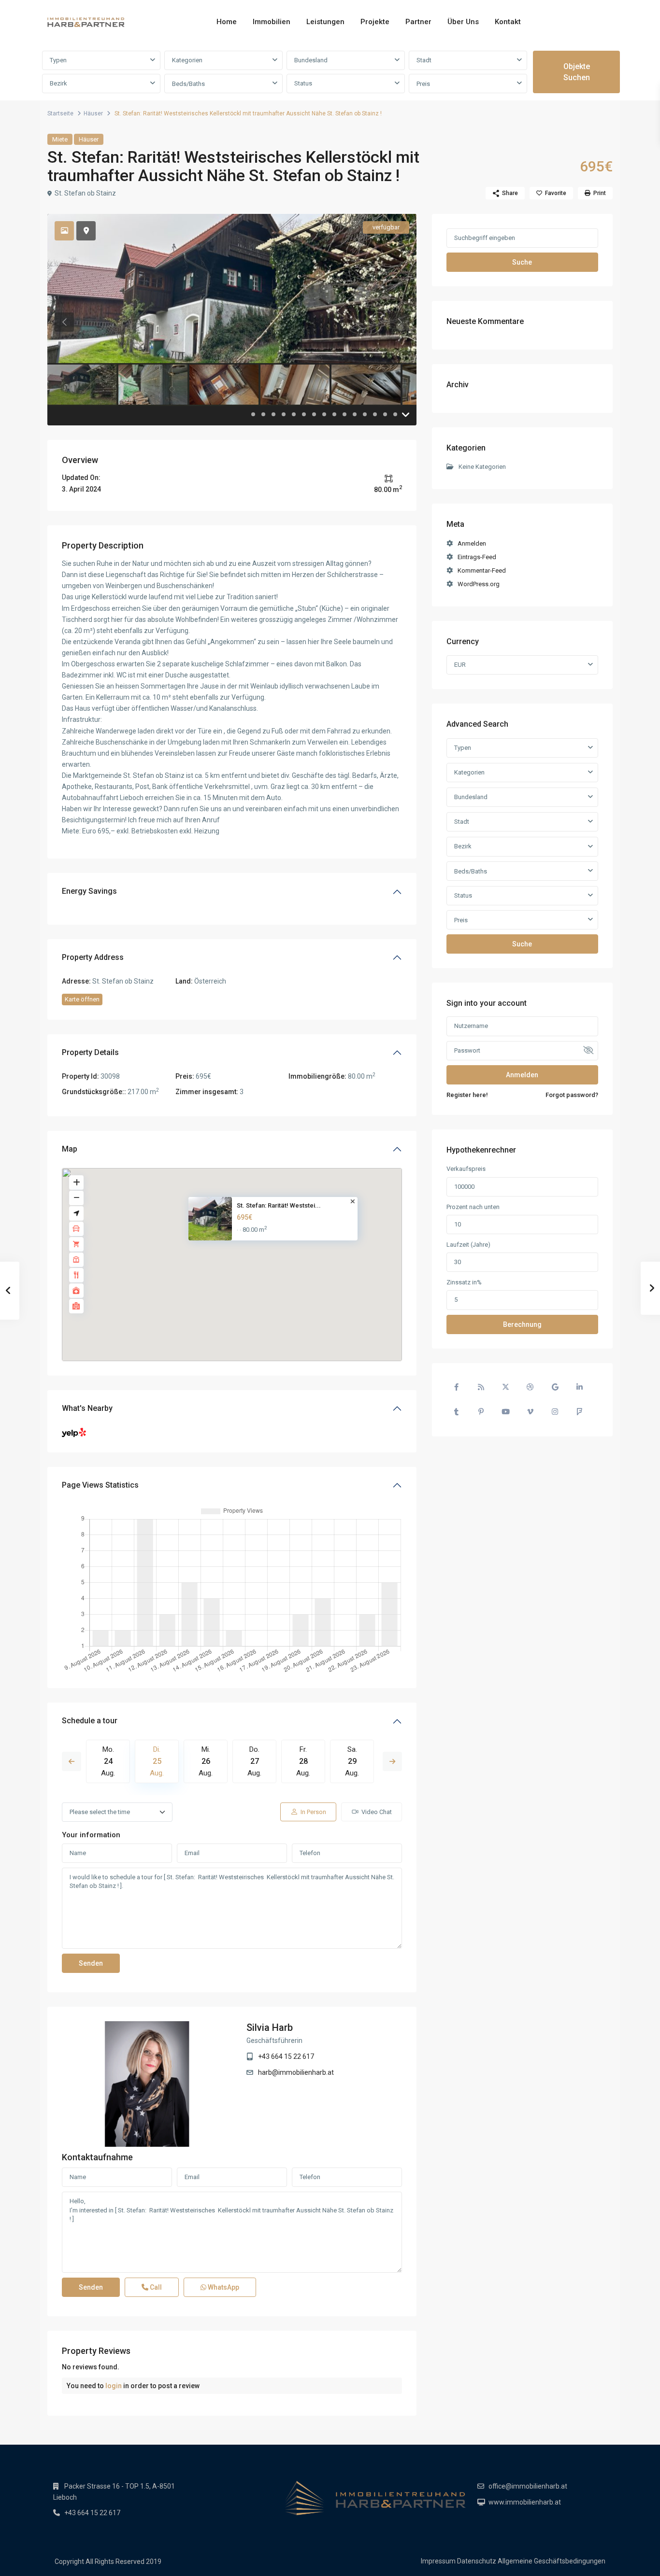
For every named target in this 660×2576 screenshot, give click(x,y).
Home (227, 22)
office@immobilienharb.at (528, 2486)
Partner (418, 22)
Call (155, 2287)
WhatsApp (223, 2287)
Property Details (90, 1052)
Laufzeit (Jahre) (468, 1245)
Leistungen (325, 22)
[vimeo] (530, 1412)
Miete (60, 139)
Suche (522, 262)
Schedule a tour (90, 1721)
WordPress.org (479, 584)
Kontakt (508, 22)
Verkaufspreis (466, 1169)
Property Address (93, 957)
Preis (423, 84)
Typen (58, 60)
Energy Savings (89, 891)
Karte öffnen (82, 999)
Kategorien (187, 60)
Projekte (375, 22)
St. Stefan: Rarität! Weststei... (279, 1205)
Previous (72, 1761)
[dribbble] (530, 1387)
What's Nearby (87, 1408)
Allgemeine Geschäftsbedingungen (552, 2561)
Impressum (438, 2561)
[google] (555, 1387)
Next (392, 1761)
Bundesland (311, 60)
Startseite (60, 113)
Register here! (467, 1095)
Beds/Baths (188, 84)
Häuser (93, 113)
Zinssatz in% (464, 1282)
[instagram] (555, 1412)
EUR (460, 665)
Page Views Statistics (100, 1485)
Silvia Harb (270, 2027)
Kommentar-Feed (482, 570)
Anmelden (472, 543)
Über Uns (463, 22)
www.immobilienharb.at (525, 2502)
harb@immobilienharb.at (296, 2072)
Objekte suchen (577, 72)
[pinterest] (481, 1412)
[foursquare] (580, 1412)
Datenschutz (477, 2561)
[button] (238, 1255)
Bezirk (58, 83)
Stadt (424, 60)
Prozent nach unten (473, 1207)
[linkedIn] (580, 1387)
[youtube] (506, 1412)
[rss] (481, 1387)
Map (70, 1149)
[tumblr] (456, 1412)
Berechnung (522, 1324)
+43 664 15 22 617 (286, 2056)
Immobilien (272, 22)
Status (303, 83)
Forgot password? (572, 1095)
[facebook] (456, 1387)
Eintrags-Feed (477, 557)
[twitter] (506, 1387)
